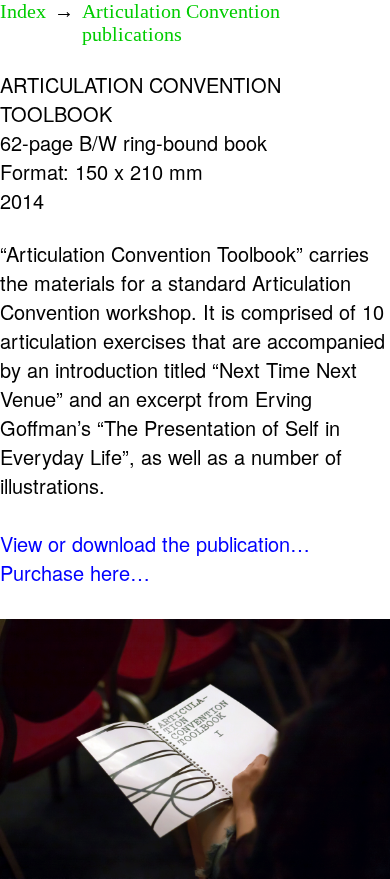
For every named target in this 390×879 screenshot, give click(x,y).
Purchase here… (75, 572)
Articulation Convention (181, 11)
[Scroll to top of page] (344, 825)
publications (132, 34)
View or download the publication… (155, 543)
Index (23, 11)
